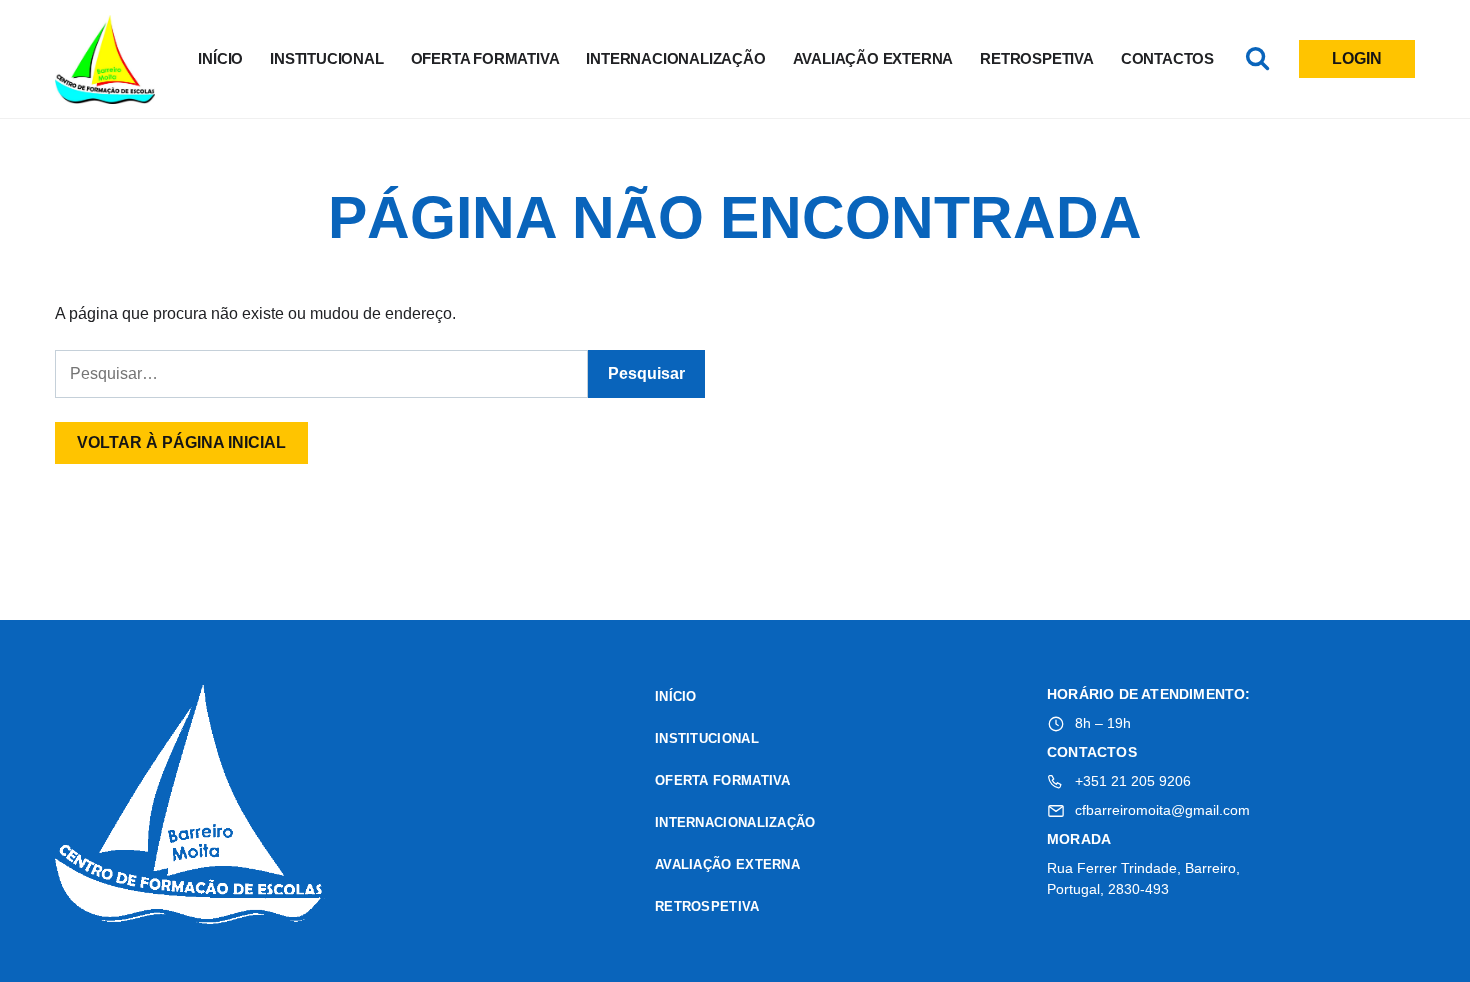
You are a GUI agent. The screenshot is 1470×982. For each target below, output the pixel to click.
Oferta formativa (485, 58)
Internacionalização (675, 58)
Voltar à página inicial (181, 442)
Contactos (1167, 58)
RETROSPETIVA (1037, 58)
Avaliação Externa (873, 58)
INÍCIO (220, 58)
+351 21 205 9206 (1133, 781)
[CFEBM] (190, 807)
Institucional (326, 58)
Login (1357, 58)
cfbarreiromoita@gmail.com (1162, 810)
